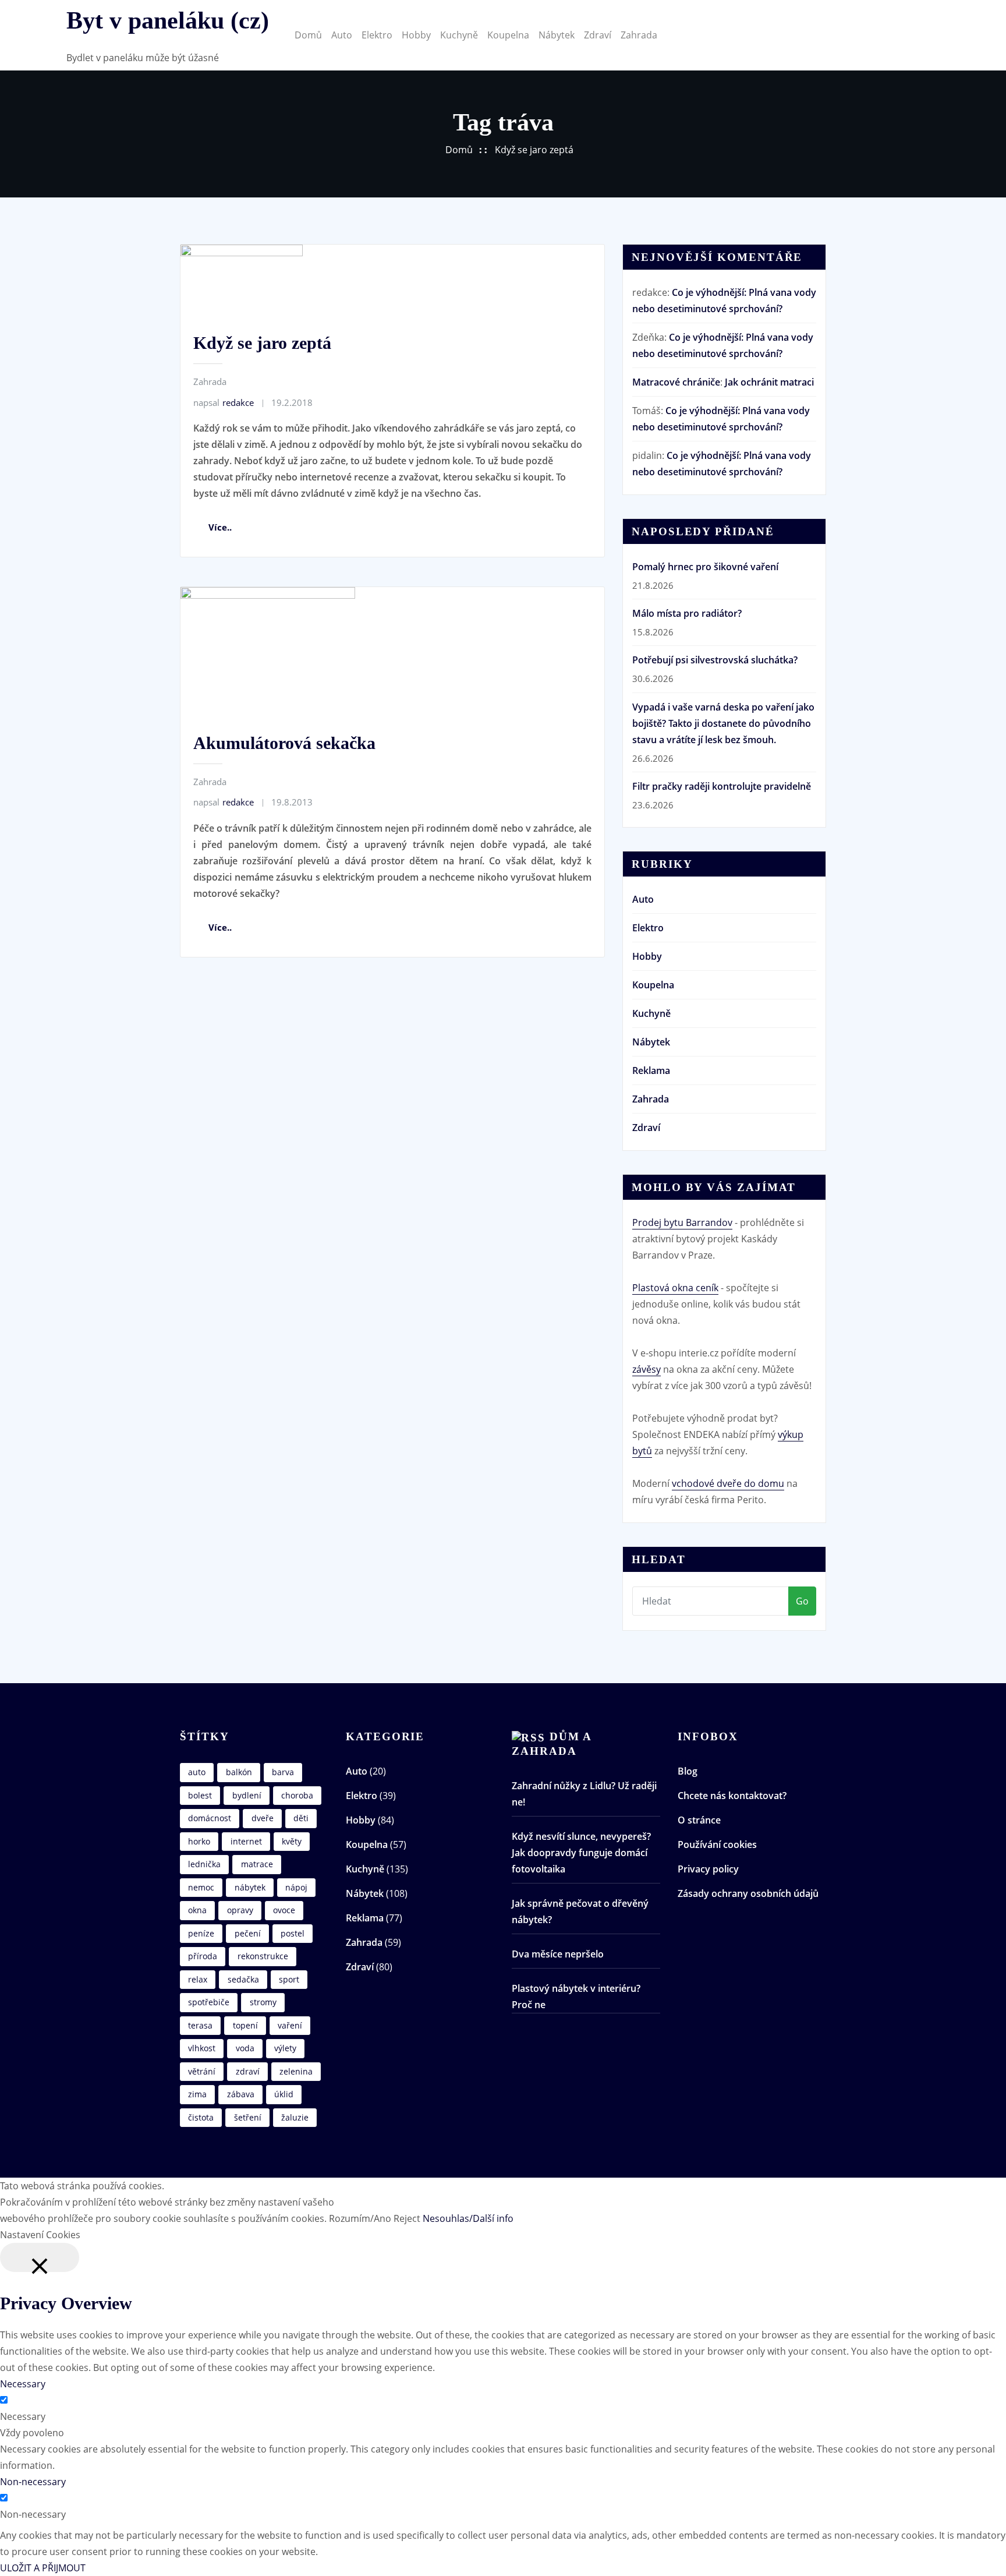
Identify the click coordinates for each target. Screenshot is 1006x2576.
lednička (204, 1864)
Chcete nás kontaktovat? (732, 1796)
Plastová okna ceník (675, 1288)
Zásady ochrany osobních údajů (748, 1893)
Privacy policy (708, 1869)
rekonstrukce (263, 1956)
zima (197, 2094)
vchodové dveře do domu (728, 1483)
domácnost (210, 1818)
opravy (240, 1910)
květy (292, 1841)
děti (301, 1818)
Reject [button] (407, 2218)
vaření (290, 2025)
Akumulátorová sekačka (284, 743)
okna (197, 1910)
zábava (241, 2094)
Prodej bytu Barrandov (682, 1222)
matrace (257, 1864)
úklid (284, 2094)
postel (293, 1933)
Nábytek (557, 35)
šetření (248, 2117)
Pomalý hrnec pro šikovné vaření (705, 567)
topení (245, 2025)
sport (289, 1979)
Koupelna (508, 35)
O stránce (699, 1820)
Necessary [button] (23, 2384)
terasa (200, 2025)
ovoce (284, 1910)
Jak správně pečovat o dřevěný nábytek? (580, 1911)
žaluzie (295, 2117)
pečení (248, 1933)
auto (197, 1772)
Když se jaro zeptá (534, 150)
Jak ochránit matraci (769, 382)
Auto (342, 35)
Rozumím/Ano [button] (360, 2218)
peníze (201, 1933)
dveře (263, 1818)
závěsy (647, 1369)
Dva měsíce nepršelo (558, 1954)
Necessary (23, 2416)
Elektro (377, 35)
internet (246, 1841)
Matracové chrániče (676, 382)
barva (283, 1772)
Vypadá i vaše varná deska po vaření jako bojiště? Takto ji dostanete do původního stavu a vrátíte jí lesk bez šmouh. (723, 723)
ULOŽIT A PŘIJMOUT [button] (43, 2568)
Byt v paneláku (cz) (168, 20)
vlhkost (202, 2048)
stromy (263, 2002)
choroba (297, 1795)
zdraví (248, 2071)
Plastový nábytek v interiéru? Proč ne (576, 1997)
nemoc (201, 1887)
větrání (202, 2071)
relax (198, 1979)
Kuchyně (459, 35)
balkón (239, 1772)
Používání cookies (717, 1844)
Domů (308, 35)
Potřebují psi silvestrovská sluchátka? (715, 660)
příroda (203, 1956)
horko (199, 1841)
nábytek (250, 1887)
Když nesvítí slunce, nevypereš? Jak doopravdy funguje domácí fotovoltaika (581, 1853)
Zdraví (598, 35)
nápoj (296, 1887)
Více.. (220, 527)
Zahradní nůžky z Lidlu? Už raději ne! (584, 1794)
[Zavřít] (40, 2257)
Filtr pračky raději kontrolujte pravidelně (722, 786)
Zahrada (639, 35)
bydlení (247, 1795)
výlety (285, 2048)
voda (245, 2048)
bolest (200, 1795)
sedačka (243, 1979)
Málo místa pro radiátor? (687, 613)
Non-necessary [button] (33, 2482)
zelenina (296, 2071)
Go (802, 1601)
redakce (224, 402)
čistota (201, 2117)
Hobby (416, 35)
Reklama (651, 1070)
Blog (688, 1771)
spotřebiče (209, 2002)
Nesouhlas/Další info (468, 2218)
